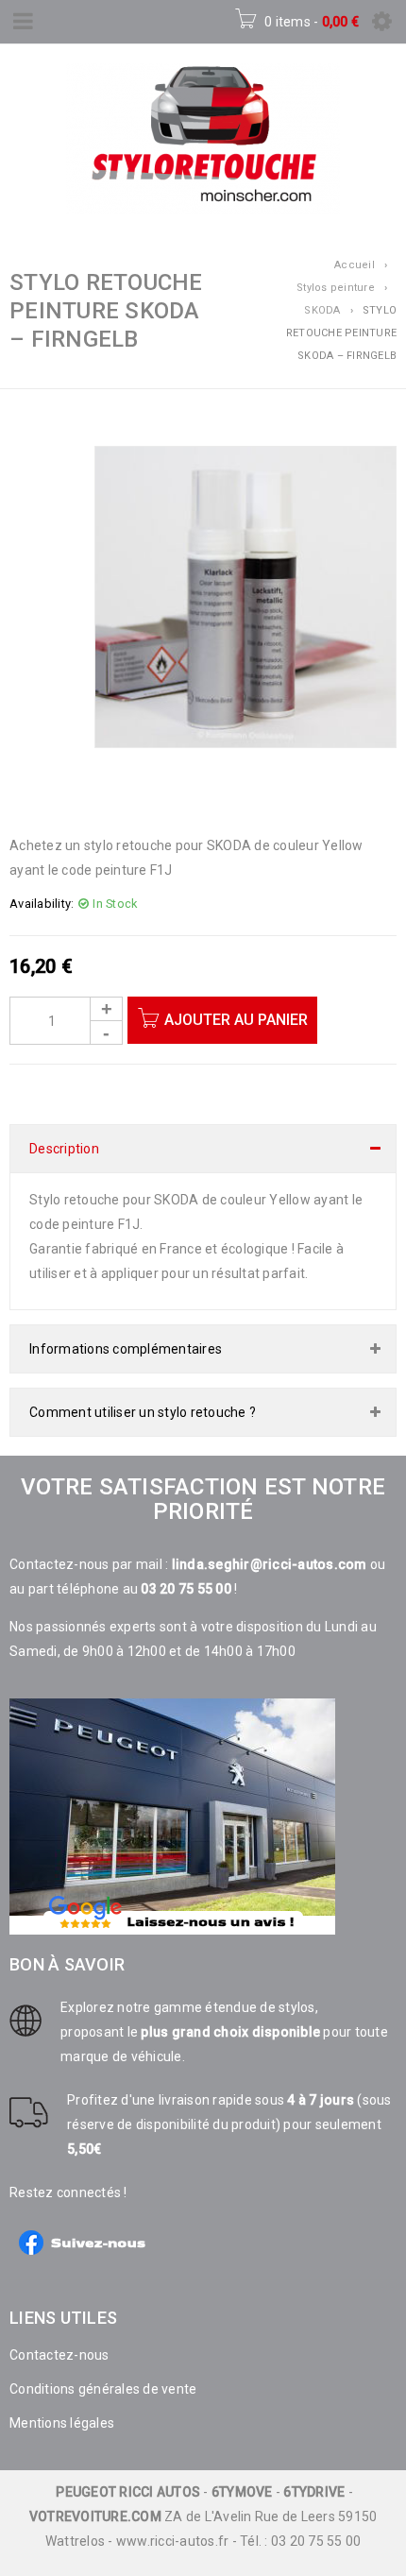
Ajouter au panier (236, 1020)
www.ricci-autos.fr (173, 2541)
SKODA (322, 310)
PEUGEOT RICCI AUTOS (128, 2492)
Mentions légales (62, 2423)
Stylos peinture (336, 288)
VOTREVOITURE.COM (95, 2516)
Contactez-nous (59, 2355)
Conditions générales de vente (103, 2389)
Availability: (42, 904)
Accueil (355, 265)
